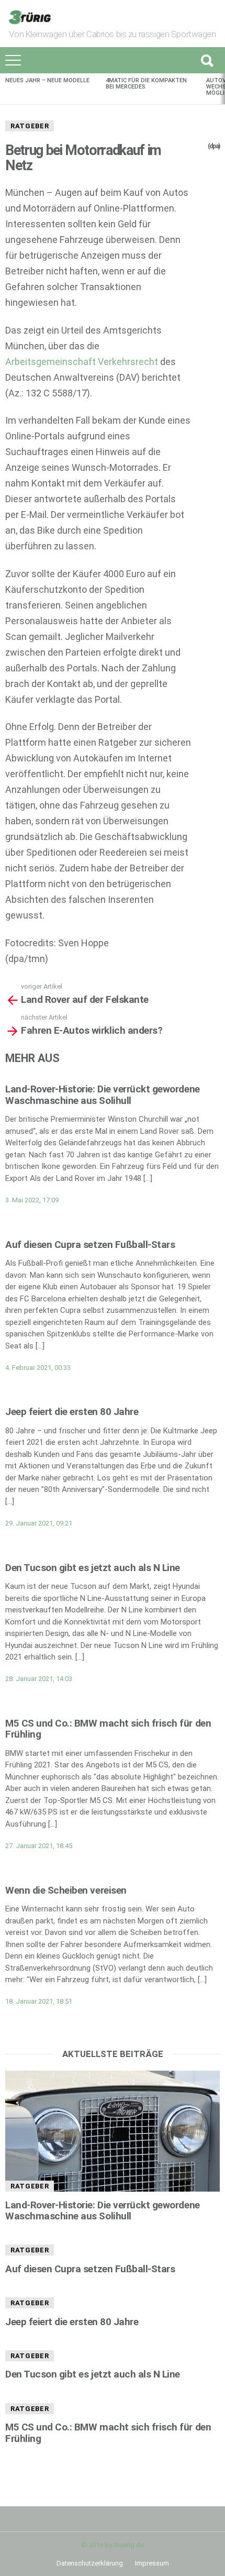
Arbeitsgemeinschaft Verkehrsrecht (82, 362)
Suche (207, 60)
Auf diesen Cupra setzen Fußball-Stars (90, 1245)
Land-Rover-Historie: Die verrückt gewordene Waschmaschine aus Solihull (103, 1094)
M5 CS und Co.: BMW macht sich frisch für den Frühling (108, 1729)
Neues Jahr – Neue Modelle (47, 80)
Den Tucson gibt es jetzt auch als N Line (93, 1568)
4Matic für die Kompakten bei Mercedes (146, 84)
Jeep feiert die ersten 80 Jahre (72, 1412)
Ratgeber (30, 126)
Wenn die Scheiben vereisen (66, 1890)
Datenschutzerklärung (90, 2563)
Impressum (152, 2563)
